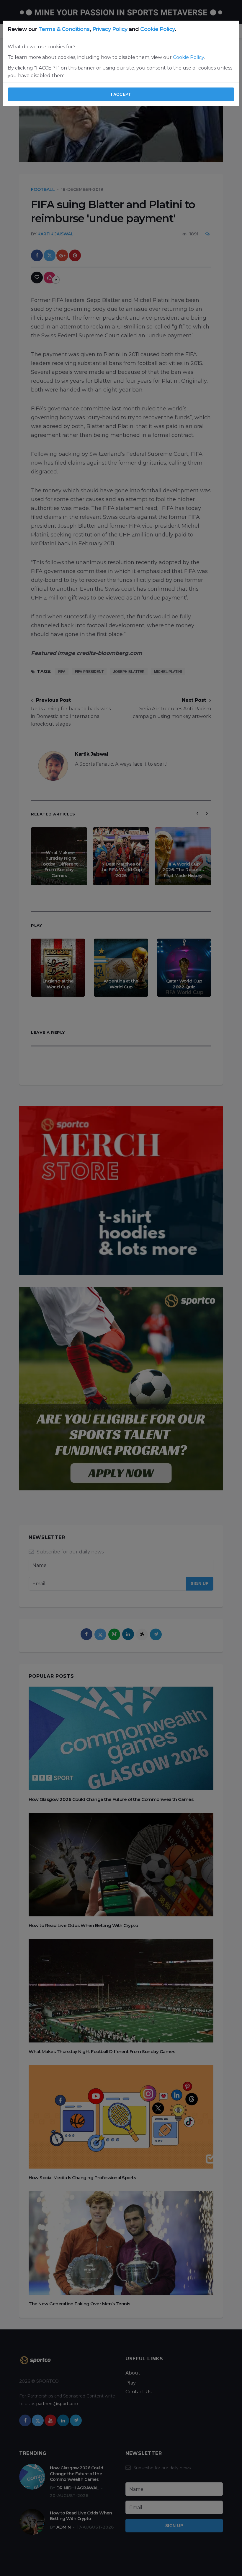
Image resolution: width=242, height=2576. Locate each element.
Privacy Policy (110, 29)
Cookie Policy (157, 29)
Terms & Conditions (64, 29)
